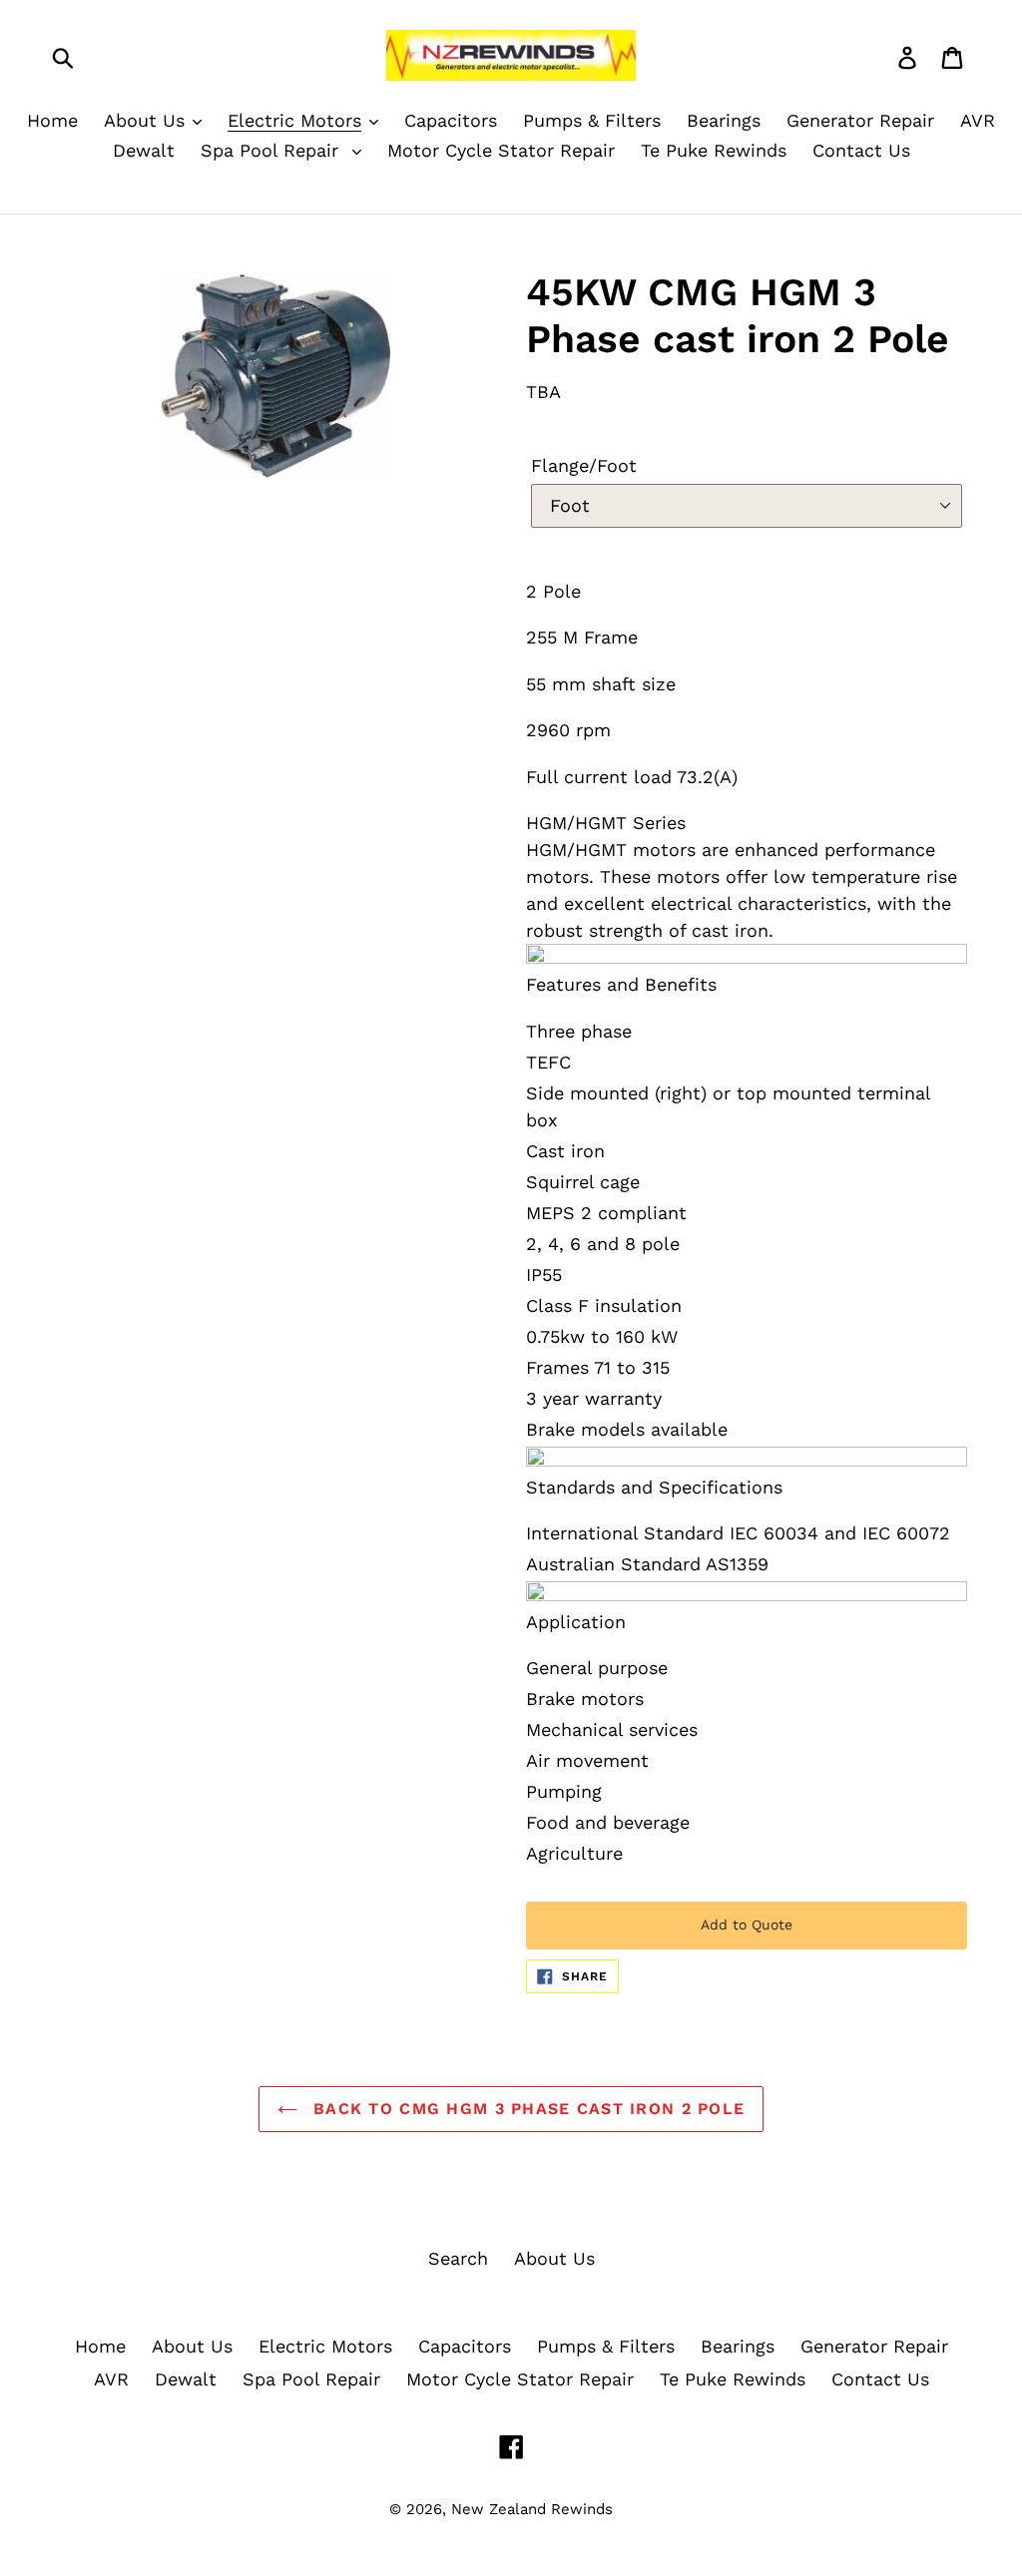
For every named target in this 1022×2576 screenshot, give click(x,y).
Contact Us (880, 2379)
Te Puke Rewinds (733, 2379)
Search (458, 2258)
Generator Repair (874, 2346)
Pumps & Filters (606, 2346)
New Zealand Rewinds (532, 2509)
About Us (554, 2258)
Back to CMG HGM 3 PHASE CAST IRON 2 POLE (526, 2109)
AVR (111, 2379)
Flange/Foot (584, 465)
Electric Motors (325, 2346)
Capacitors (465, 2346)
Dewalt (186, 2379)
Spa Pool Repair (311, 2379)
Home (100, 2346)
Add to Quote (747, 1925)
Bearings (738, 2346)
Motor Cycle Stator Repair (520, 2379)
